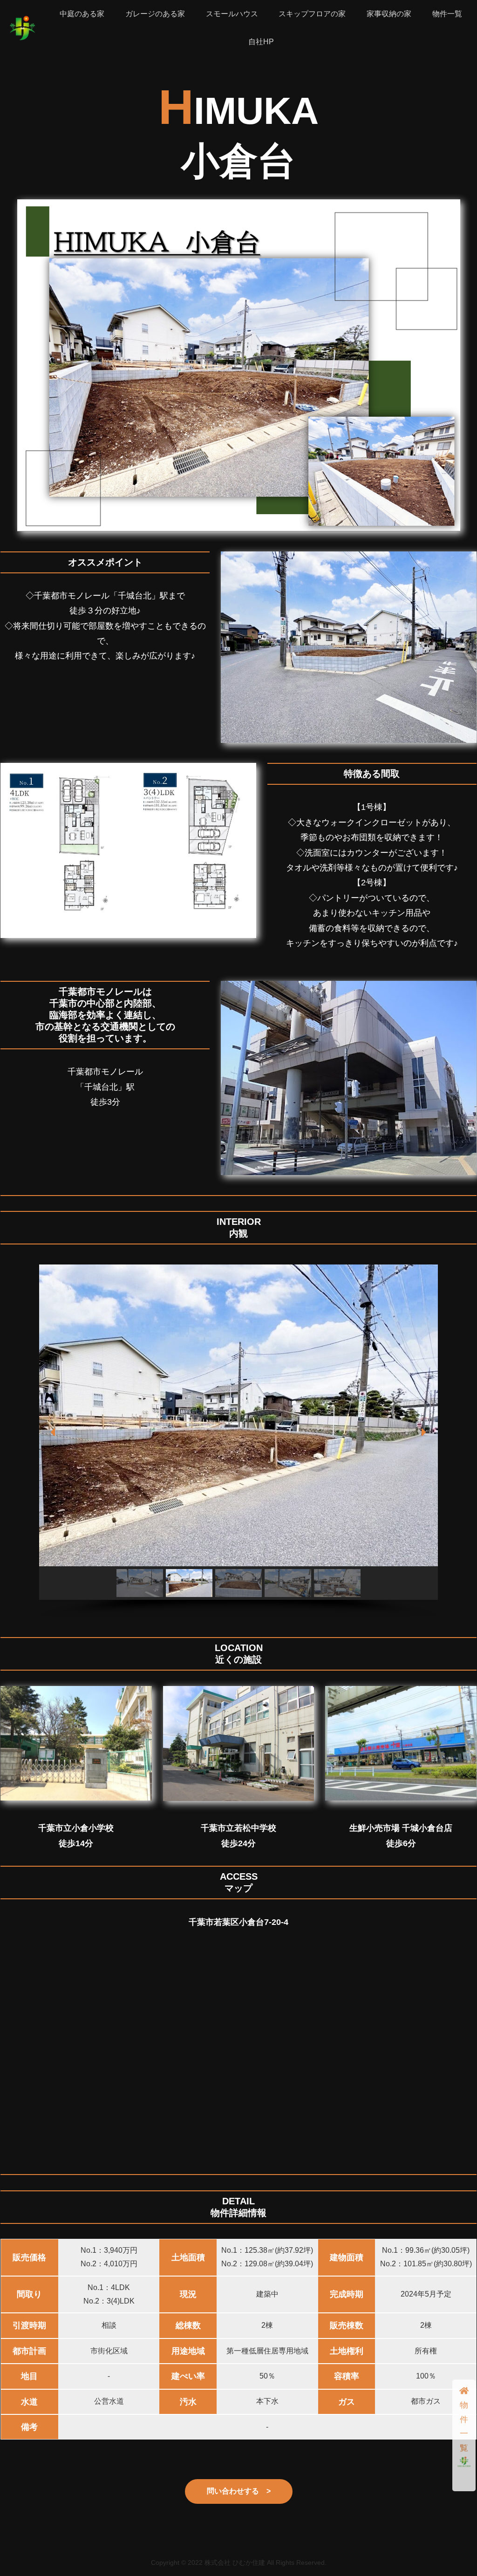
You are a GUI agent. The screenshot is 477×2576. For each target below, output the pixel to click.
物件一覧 (464, 2426)
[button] (54, 1432)
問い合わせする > (239, 2491)
